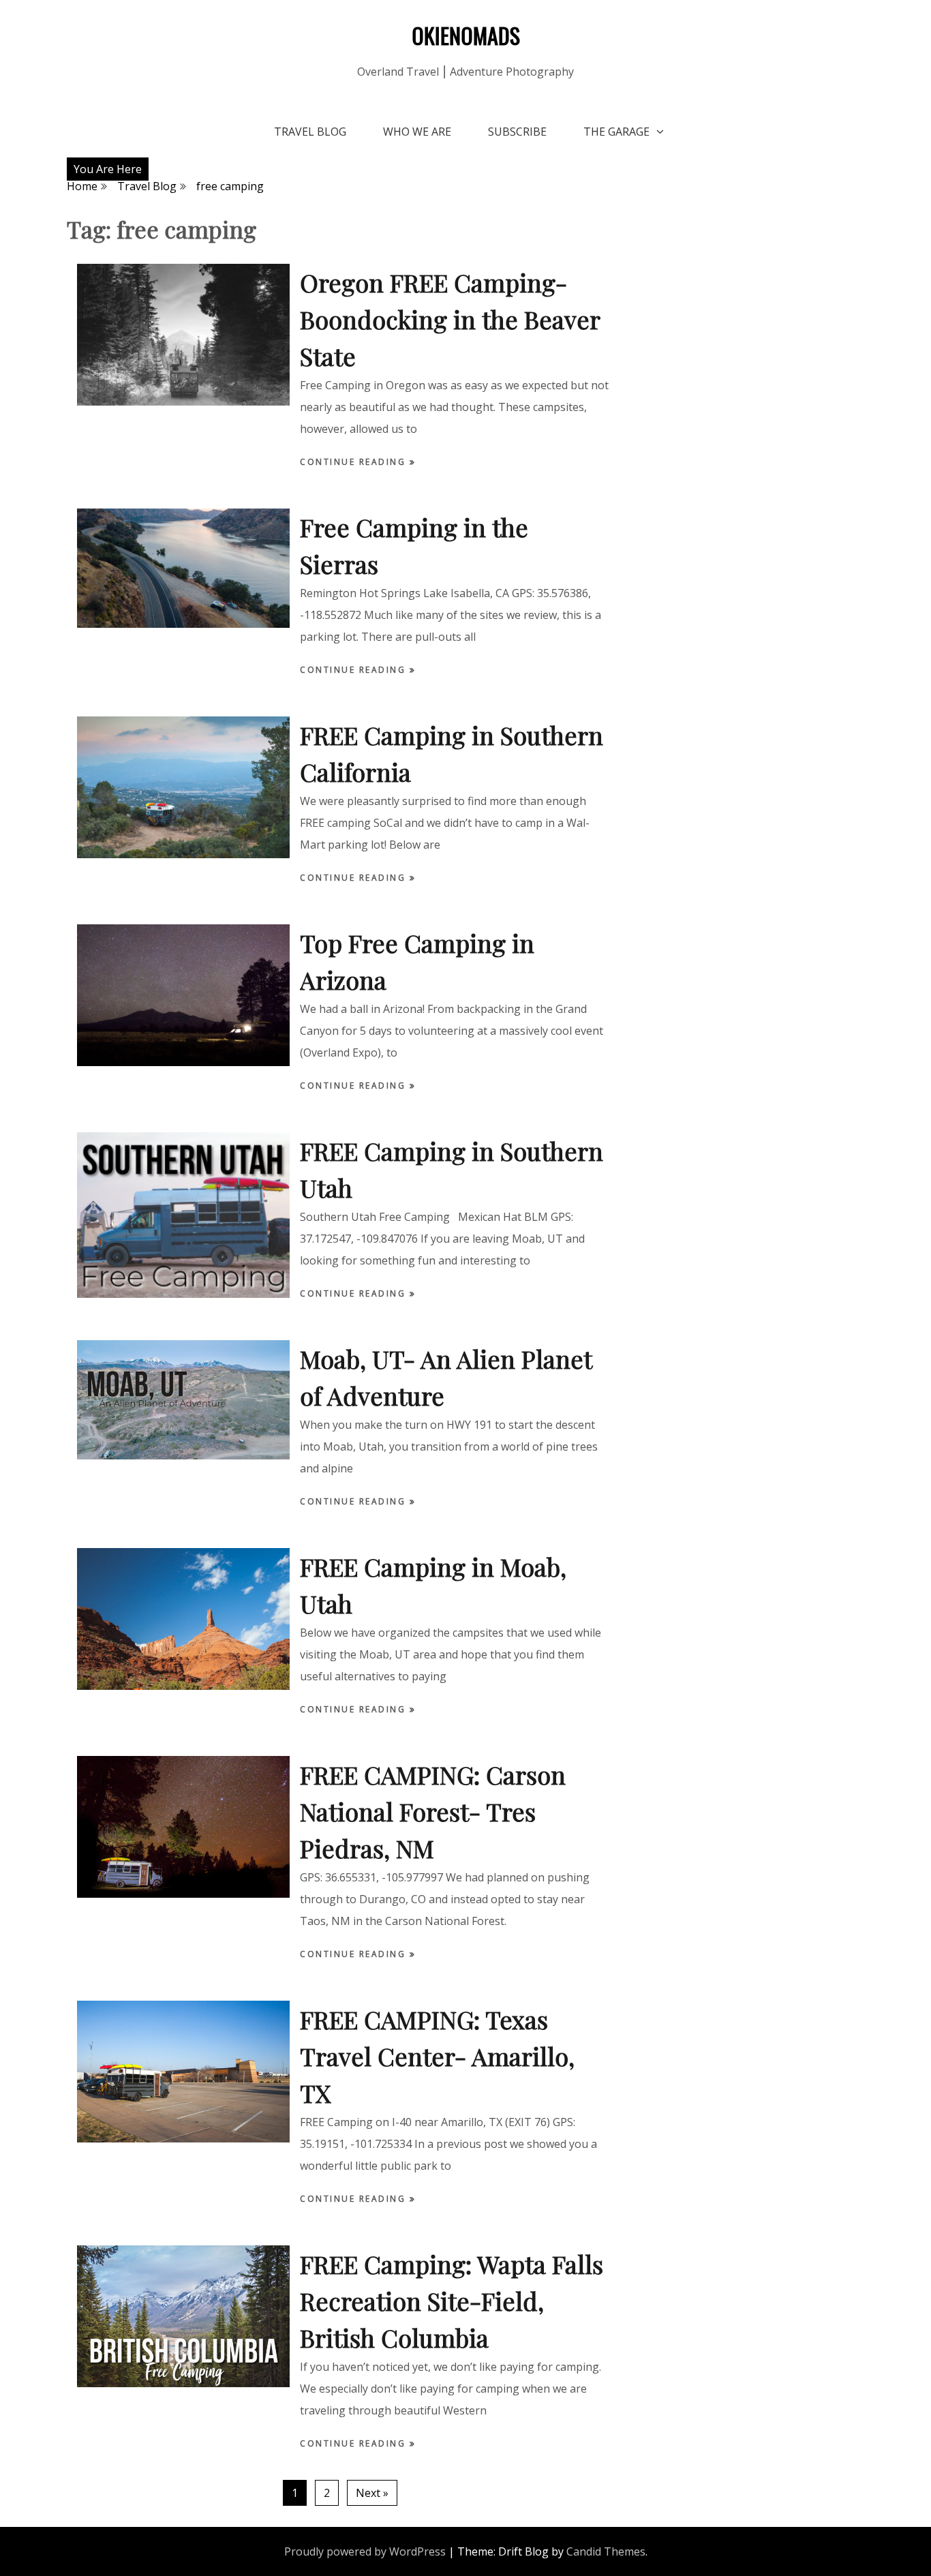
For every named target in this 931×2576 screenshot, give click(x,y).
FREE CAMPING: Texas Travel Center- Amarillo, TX (437, 2056)
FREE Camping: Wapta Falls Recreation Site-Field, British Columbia (452, 2301)
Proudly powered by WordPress (365, 2551)
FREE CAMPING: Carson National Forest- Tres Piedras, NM (433, 1811)
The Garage (616, 132)
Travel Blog (310, 132)
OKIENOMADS (466, 35)
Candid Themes (606, 2551)
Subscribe (517, 132)
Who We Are (417, 132)
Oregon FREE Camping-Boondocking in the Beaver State (450, 319)
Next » (372, 2493)
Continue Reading (355, 462)
